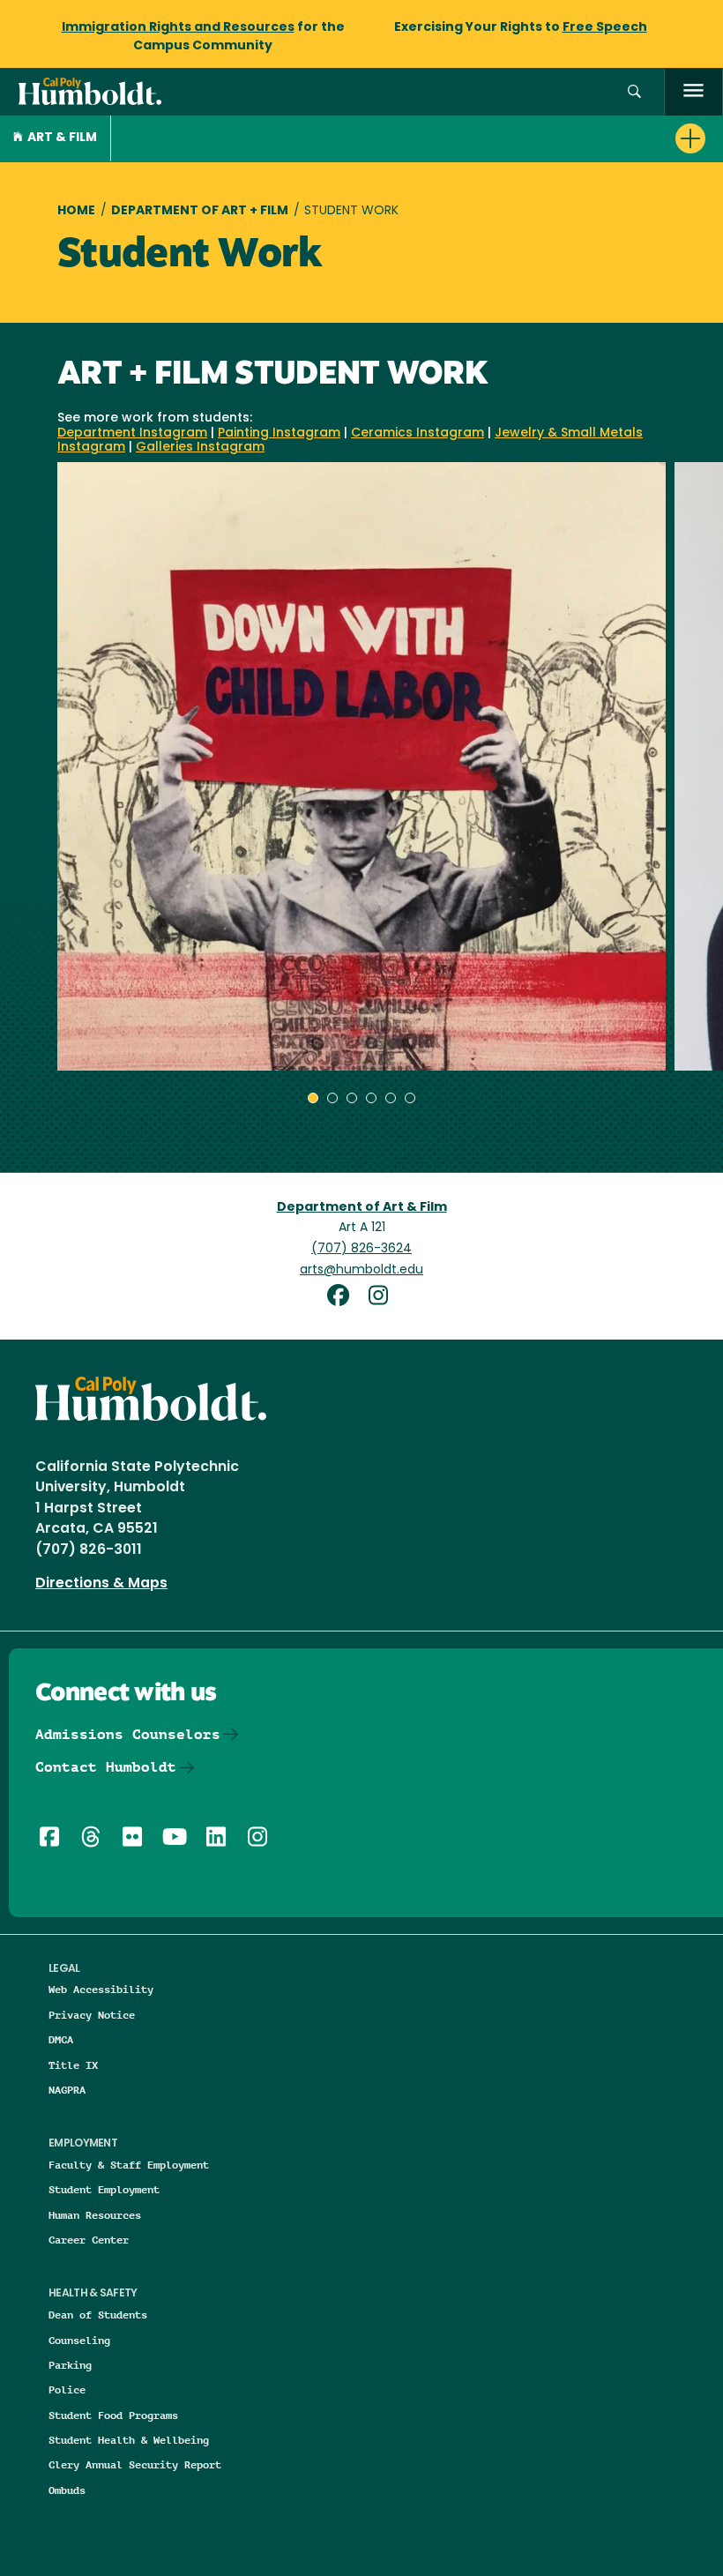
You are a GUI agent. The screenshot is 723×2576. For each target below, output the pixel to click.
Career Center (89, 2240)
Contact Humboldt (106, 1767)
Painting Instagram (279, 433)
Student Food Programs (113, 2415)
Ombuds (67, 2490)
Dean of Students (98, 2315)
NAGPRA (67, 2090)
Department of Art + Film (200, 211)
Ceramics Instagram (417, 433)
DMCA (61, 2039)
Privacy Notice (92, 2015)
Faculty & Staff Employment (129, 2165)
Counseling (79, 2340)
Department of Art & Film (362, 1208)
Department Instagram (132, 433)
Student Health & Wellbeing (129, 2440)
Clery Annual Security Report (135, 2464)
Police (67, 2389)
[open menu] (693, 92)
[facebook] (345, 1298)
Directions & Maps (101, 1584)
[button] (634, 92)
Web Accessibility (101, 1989)
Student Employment (104, 2189)
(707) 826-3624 (361, 1249)
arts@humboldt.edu (361, 1270)
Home (76, 211)
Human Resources (95, 2215)
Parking (70, 2365)
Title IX (73, 2065)
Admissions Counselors (128, 1734)
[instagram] (382, 1298)
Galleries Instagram (200, 448)
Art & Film (62, 138)
